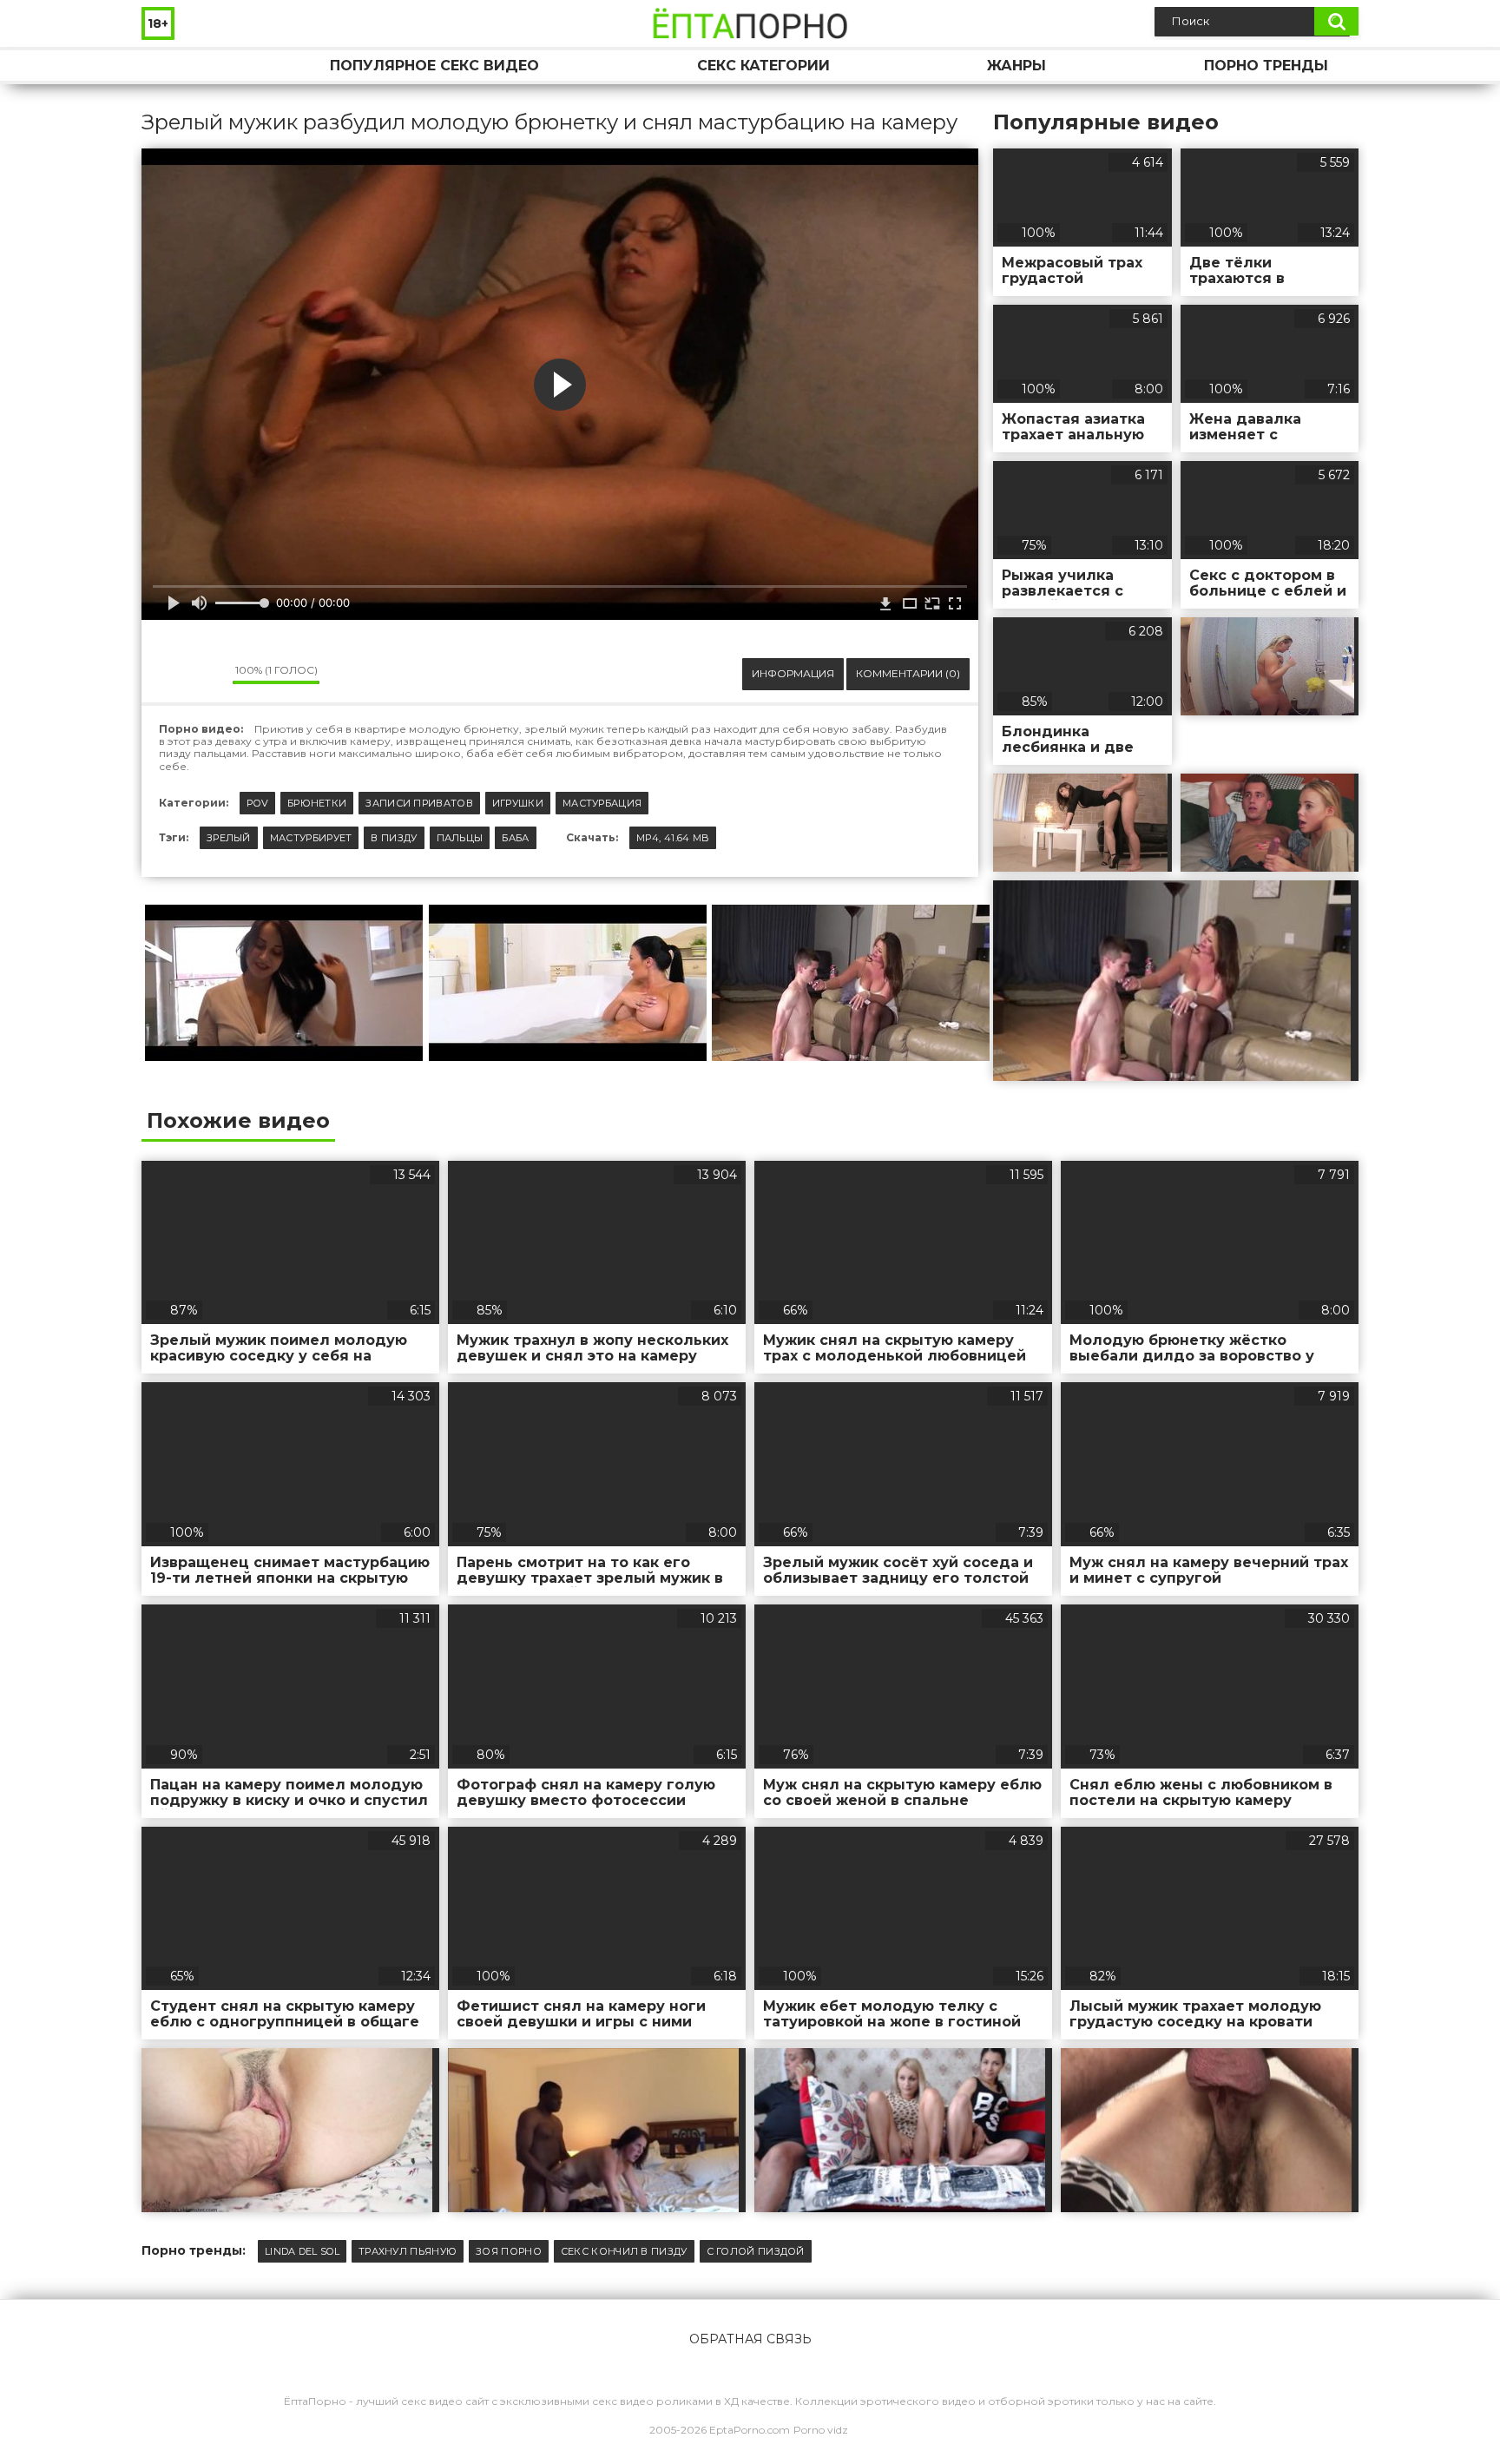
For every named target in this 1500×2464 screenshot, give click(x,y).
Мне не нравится (207, 674)
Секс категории (763, 66)
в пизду (394, 838)
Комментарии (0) (908, 673)
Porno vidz (821, 2430)
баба (515, 838)
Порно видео (172, 66)
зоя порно (509, 2251)
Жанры (1016, 66)
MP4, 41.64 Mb (673, 838)
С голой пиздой (756, 2251)
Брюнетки (317, 803)
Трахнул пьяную (408, 2251)
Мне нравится (168, 674)
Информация (793, 673)
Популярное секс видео (434, 66)
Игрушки (518, 803)
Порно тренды (1266, 66)
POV (257, 803)
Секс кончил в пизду (624, 2251)
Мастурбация (602, 803)
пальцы (460, 838)
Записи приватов (419, 803)
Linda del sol (302, 2251)
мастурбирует (311, 838)
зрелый (229, 838)
